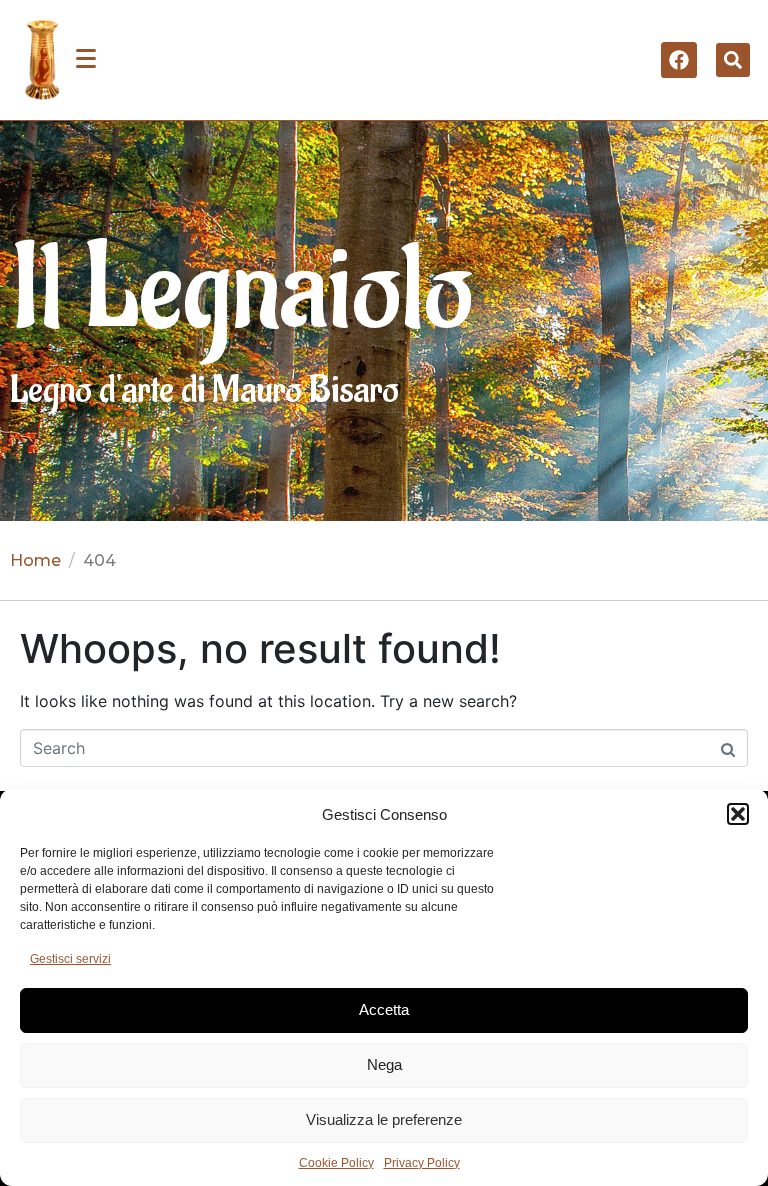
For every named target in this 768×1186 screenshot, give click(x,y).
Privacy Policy (422, 1163)
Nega (384, 1064)
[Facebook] (679, 60)
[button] (738, 814)
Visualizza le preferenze (384, 1119)
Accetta (384, 1009)
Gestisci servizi (70, 959)
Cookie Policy (336, 1163)
